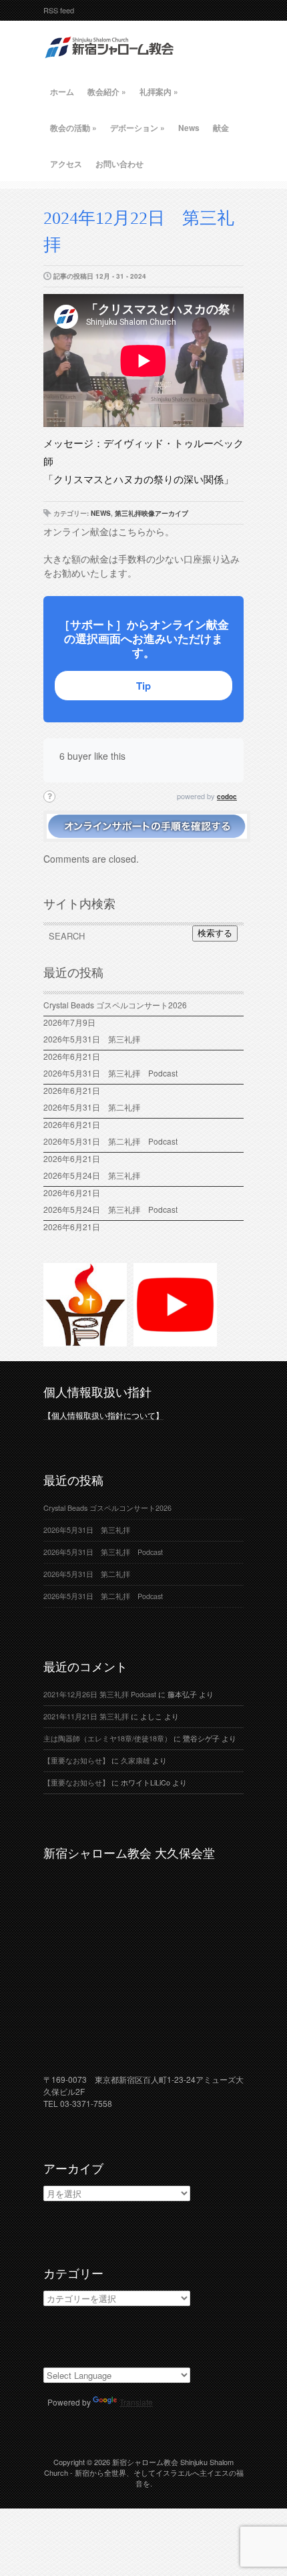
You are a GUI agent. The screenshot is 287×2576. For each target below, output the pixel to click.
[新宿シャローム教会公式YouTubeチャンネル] (175, 1340)
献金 (221, 128)
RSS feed (59, 10)
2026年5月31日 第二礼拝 (96, 1107)
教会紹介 (107, 92)
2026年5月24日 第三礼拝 (92, 1175)
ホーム (62, 92)
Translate (136, 2402)
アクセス (66, 164)
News (189, 128)
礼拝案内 (159, 92)
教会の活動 (73, 128)
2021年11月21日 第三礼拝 (86, 1716)
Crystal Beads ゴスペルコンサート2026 (115, 1005)
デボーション (137, 128)
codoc (227, 797)
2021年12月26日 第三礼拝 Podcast (100, 1694)
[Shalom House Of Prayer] (85, 1340)
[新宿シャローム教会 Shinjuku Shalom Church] (110, 63)
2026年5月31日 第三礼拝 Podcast (110, 1073)
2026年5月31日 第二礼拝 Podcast (110, 1141)
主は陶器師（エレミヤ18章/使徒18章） (107, 1738)
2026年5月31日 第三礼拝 (96, 1039)
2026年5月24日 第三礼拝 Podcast (110, 1209)
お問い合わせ (119, 164)
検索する (215, 933)
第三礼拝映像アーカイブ (152, 513)
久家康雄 (135, 1760)
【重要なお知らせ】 (76, 1760)
